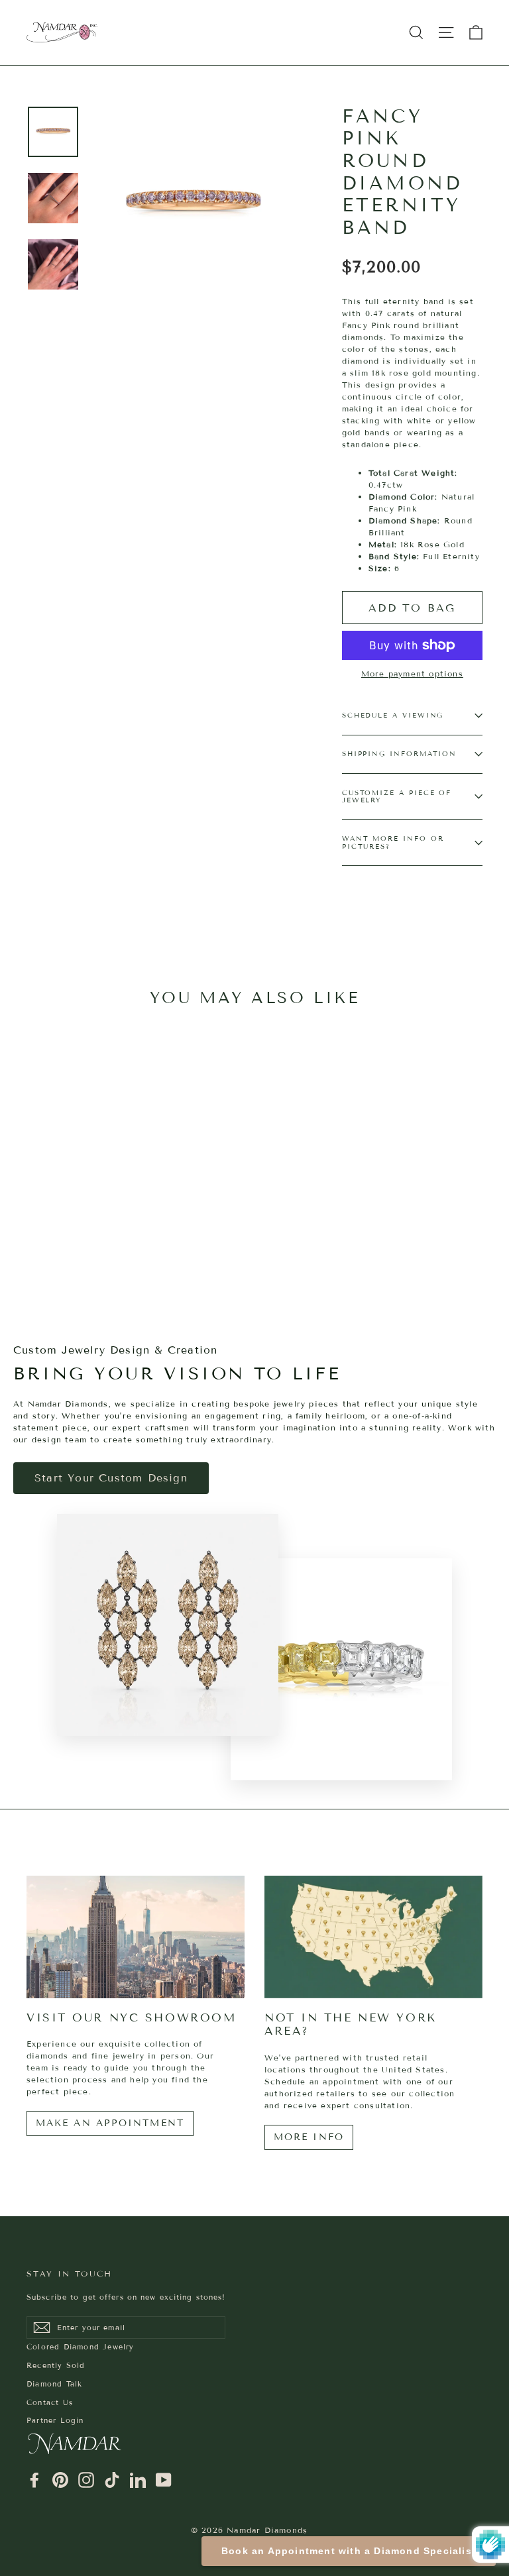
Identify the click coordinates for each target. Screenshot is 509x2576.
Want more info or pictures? (393, 842)
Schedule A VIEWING (393, 715)
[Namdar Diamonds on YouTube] (164, 2480)
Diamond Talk (54, 2384)
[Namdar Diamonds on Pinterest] (60, 2480)
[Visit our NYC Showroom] (136, 1937)
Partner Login (55, 2420)
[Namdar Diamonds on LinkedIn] (138, 2480)
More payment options (412, 673)
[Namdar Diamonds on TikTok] (112, 2480)
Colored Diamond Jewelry (81, 2347)
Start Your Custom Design (111, 1478)
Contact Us (50, 2402)
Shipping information (399, 754)
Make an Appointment (110, 2123)
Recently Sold (56, 2365)
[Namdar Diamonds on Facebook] (34, 2480)
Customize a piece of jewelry (397, 797)
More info (309, 2137)
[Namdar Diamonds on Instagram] (86, 2480)
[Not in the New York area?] (373, 1937)
